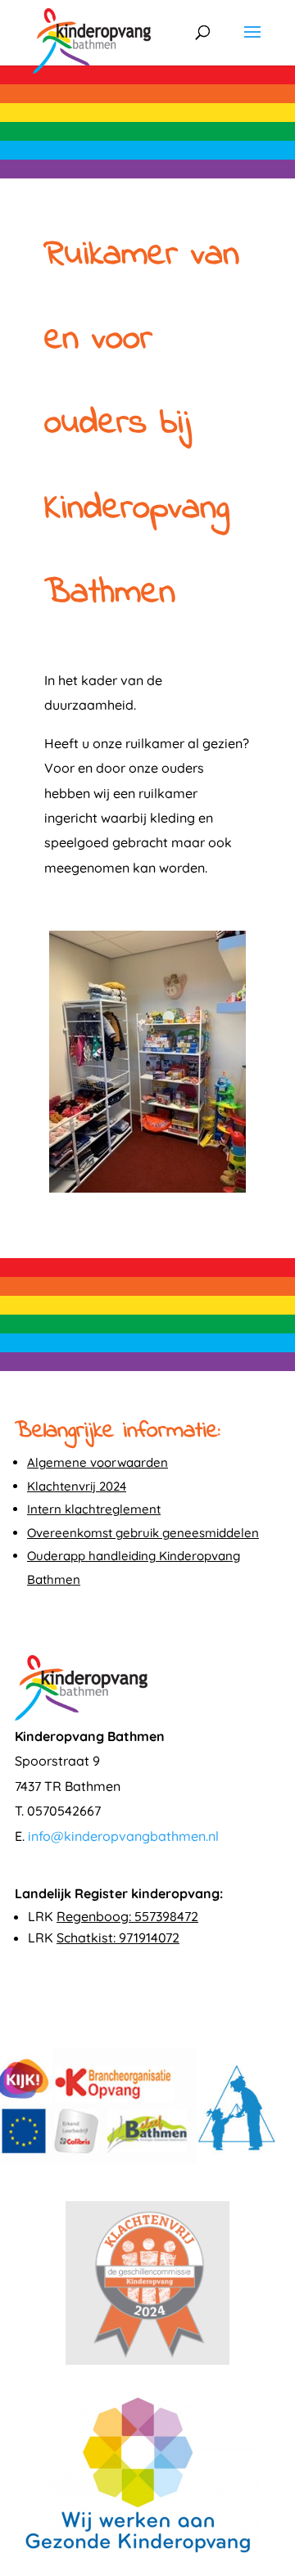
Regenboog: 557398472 (127, 1916)
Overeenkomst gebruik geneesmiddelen (143, 1533)
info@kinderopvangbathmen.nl (123, 1836)
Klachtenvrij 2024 (77, 1486)
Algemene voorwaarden (98, 1462)
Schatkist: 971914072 (118, 1938)
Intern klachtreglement (94, 1509)
